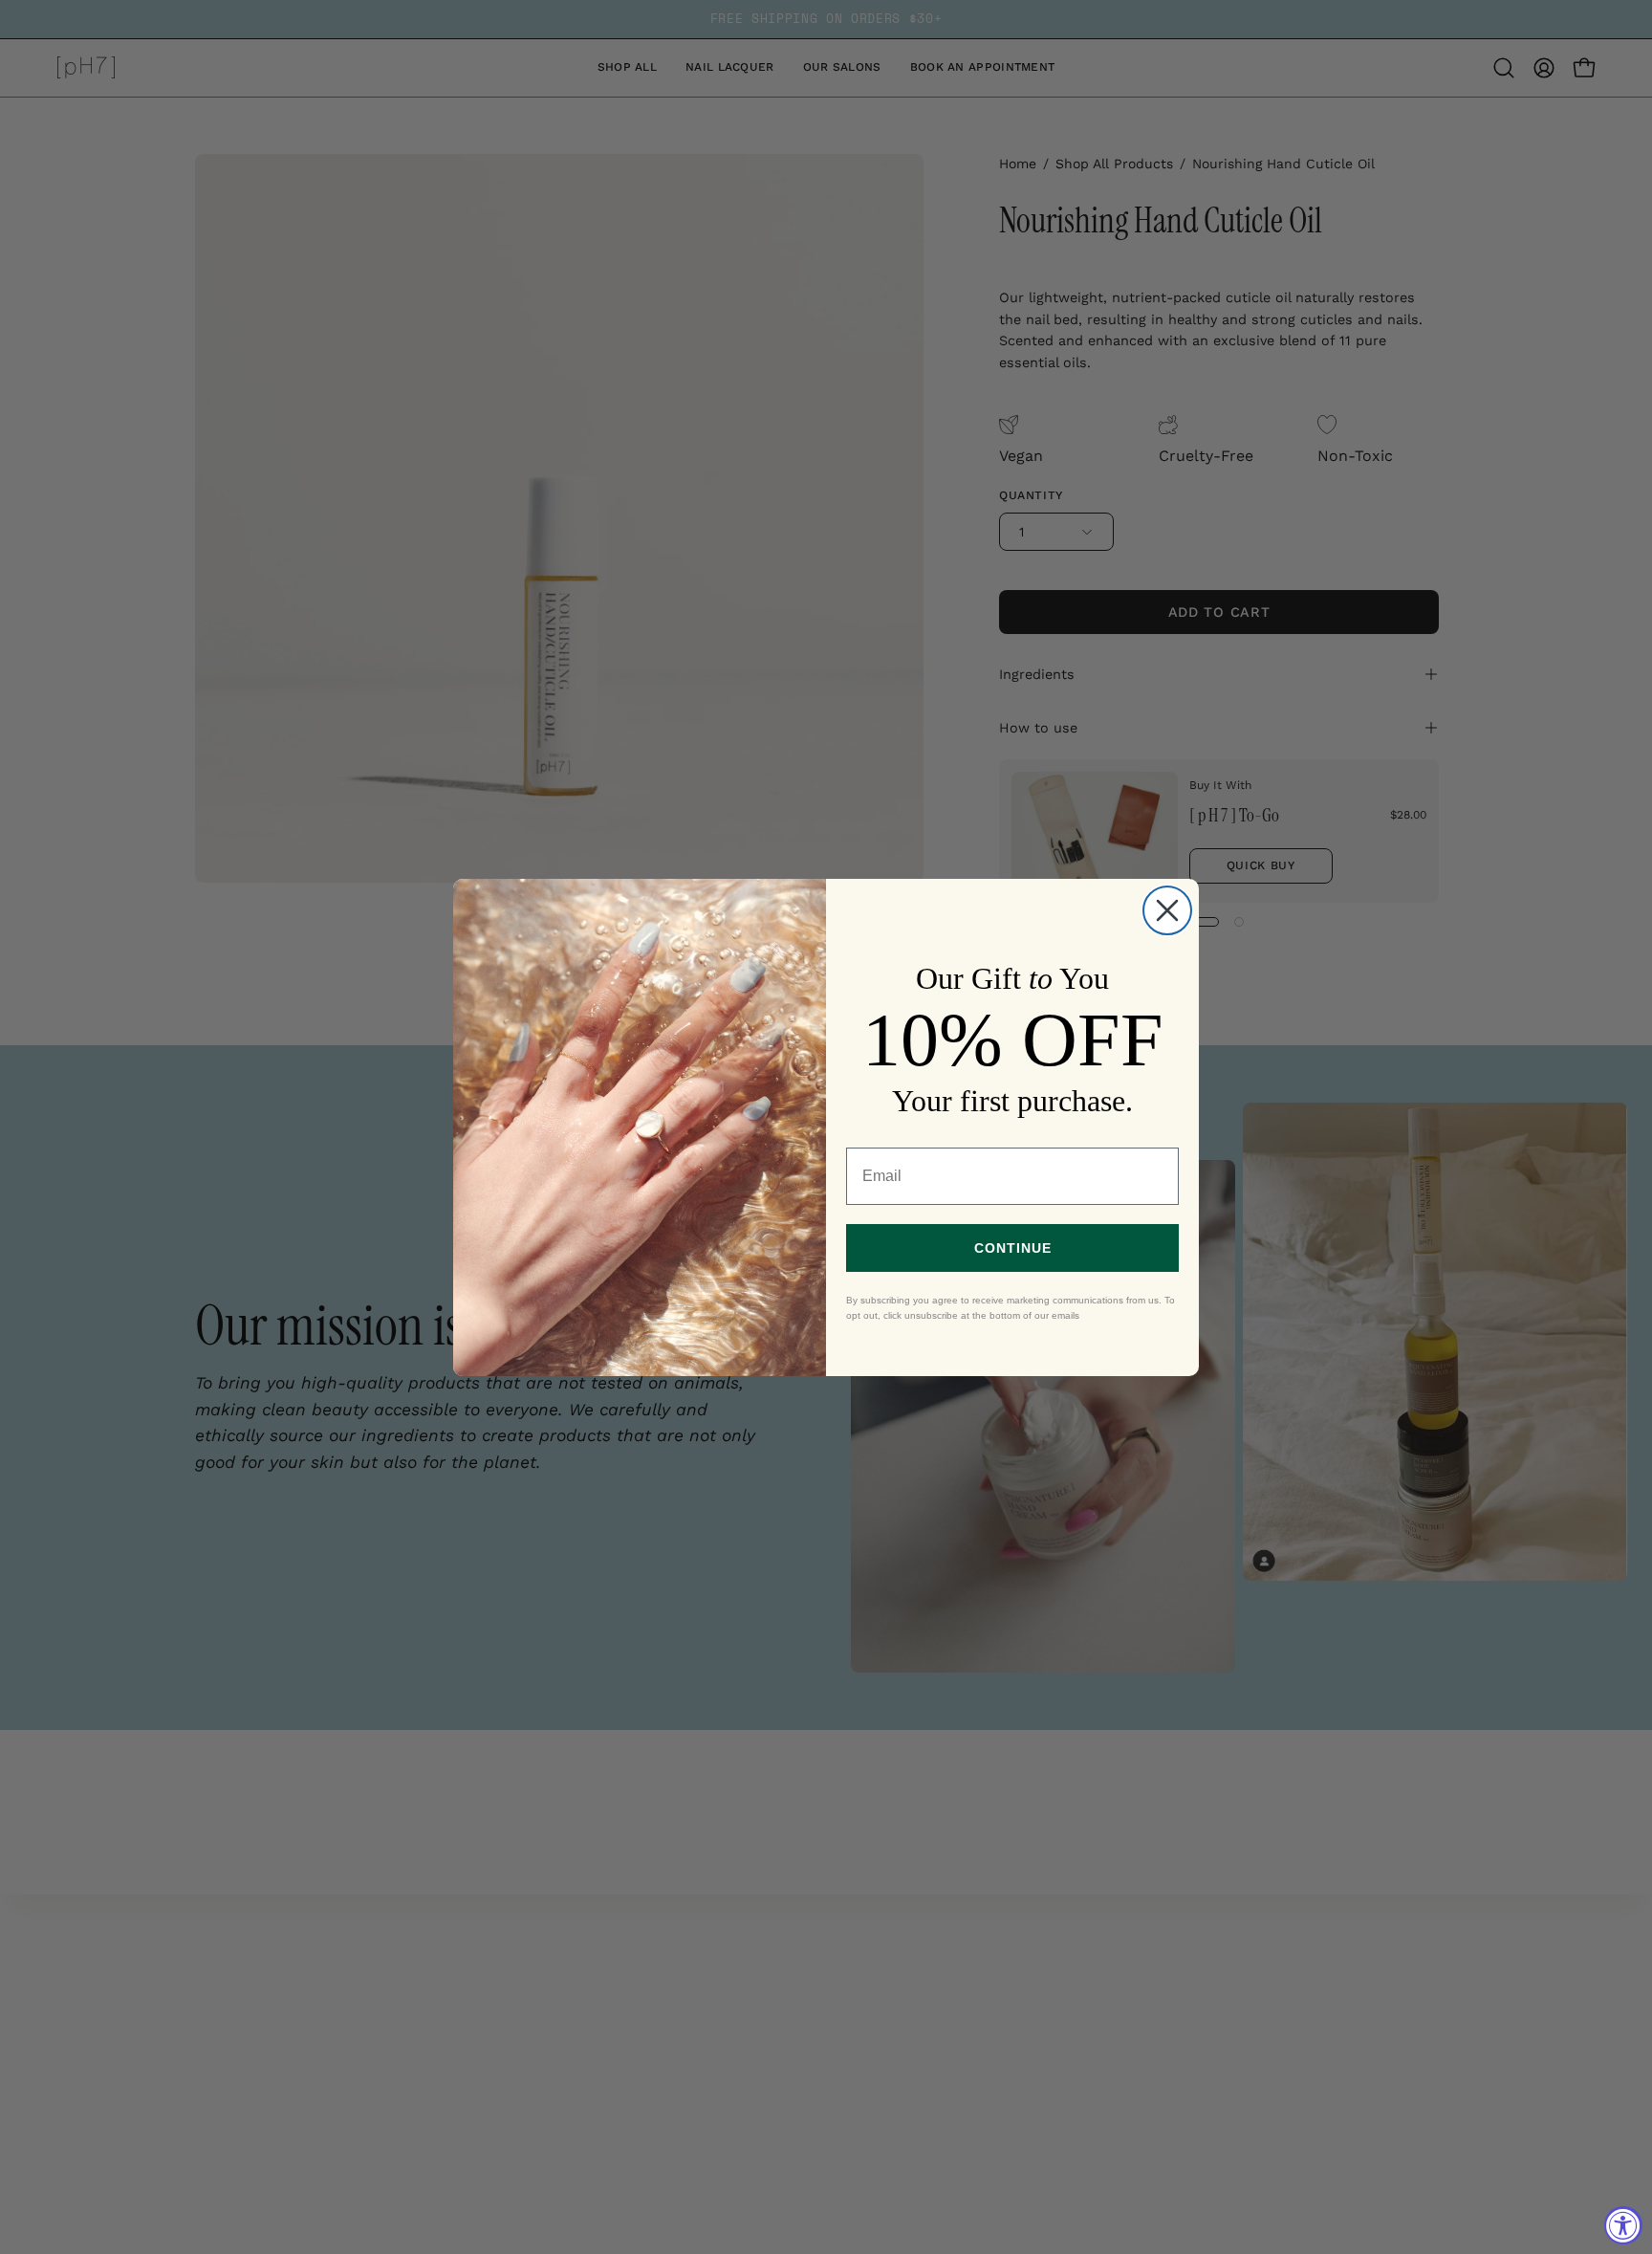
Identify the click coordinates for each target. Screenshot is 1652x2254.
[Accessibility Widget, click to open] (1623, 2225)
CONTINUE (1013, 1248)
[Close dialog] (1167, 910)
